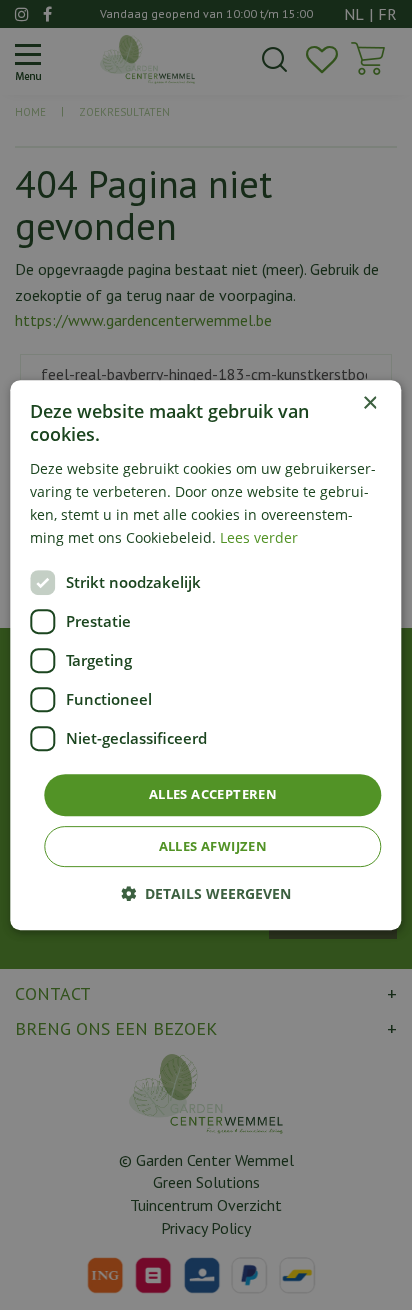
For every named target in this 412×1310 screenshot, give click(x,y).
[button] (206, 893)
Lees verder (259, 537)
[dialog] (205, 655)
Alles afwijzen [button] (213, 846)
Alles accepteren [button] (213, 794)
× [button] (369, 403)
